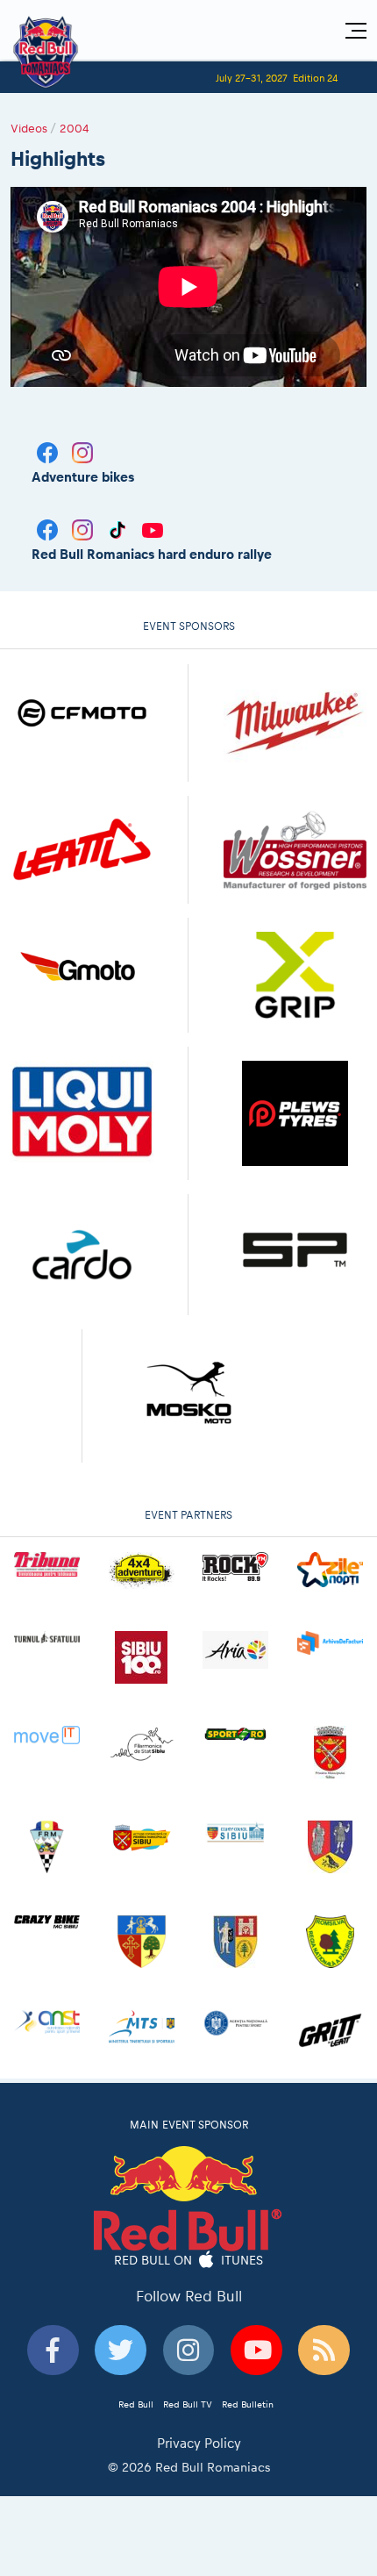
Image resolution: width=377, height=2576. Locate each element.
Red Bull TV (188, 2404)
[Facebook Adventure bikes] (49, 451)
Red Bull (136, 2404)
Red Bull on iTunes (189, 2260)
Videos (29, 128)
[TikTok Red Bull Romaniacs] (119, 529)
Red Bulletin (248, 2404)
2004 (75, 128)
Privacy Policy (199, 2443)
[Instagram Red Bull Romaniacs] (84, 529)
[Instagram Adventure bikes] (82, 451)
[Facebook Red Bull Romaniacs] (49, 529)
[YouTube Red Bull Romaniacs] (153, 529)
